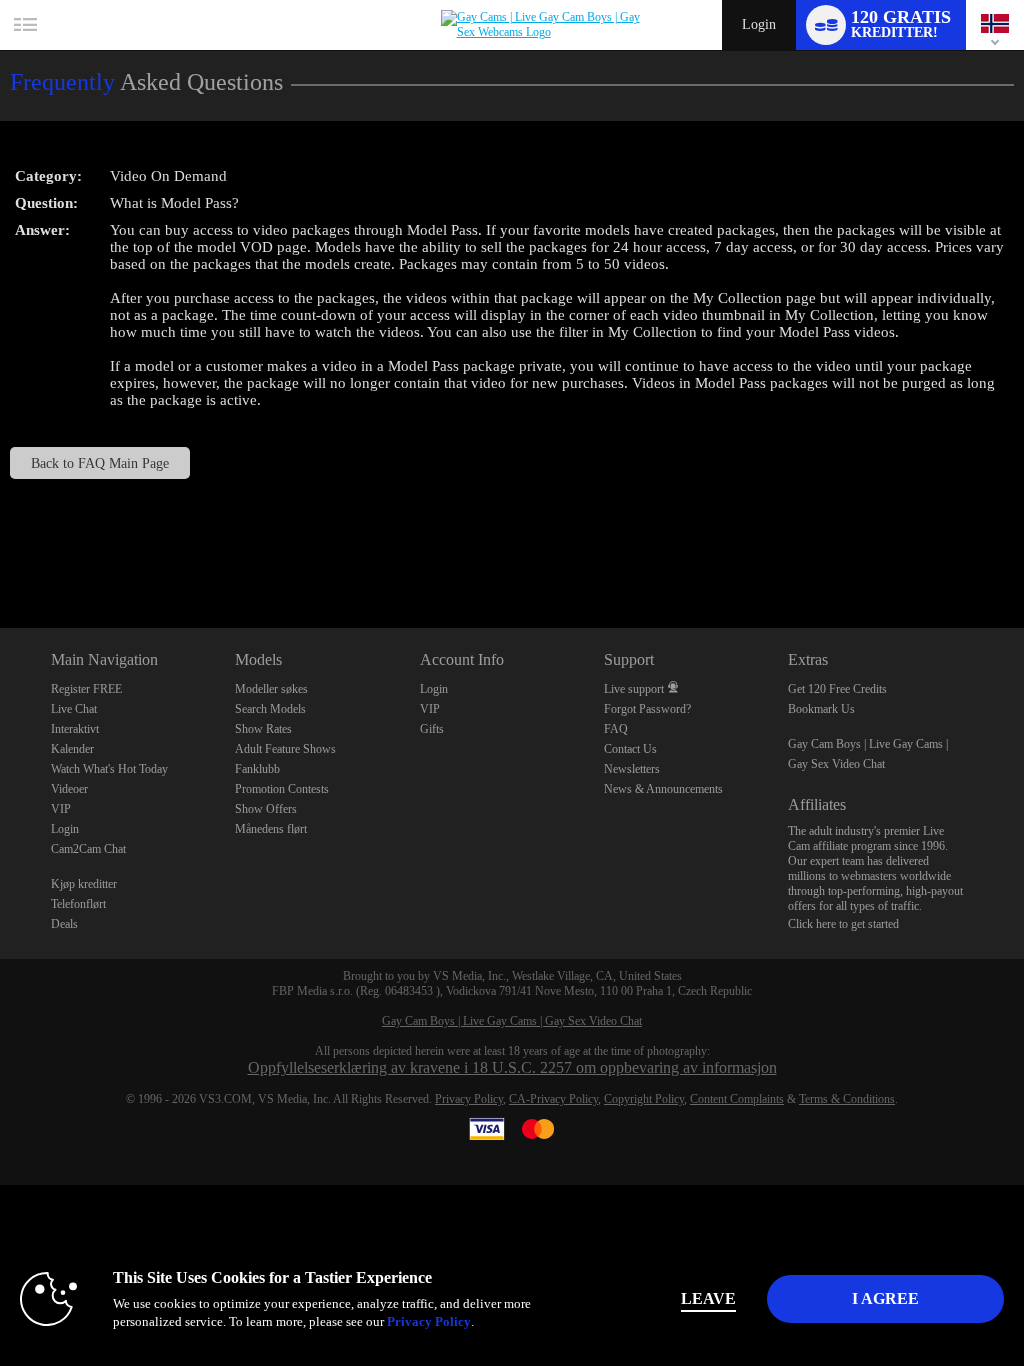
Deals (64, 924)
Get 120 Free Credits (837, 689)
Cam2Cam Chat (88, 849)
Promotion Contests (282, 789)
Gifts (432, 729)
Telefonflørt (78, 904)
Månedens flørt (271, 829)
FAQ (616, 729)
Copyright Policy (644, 1099)
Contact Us (630, 749)
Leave (708, 1298)
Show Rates (263, 729)
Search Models (270, 709)
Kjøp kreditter (84, 884)
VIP (61, 809)
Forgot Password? (647, 709)
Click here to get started (843, 924)
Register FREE (86, 689)
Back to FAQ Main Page (100, 463)
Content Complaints (737, 1099)
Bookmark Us (821, 709)
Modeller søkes (271, 689)
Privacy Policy (469, 1099)
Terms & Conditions (847, 1099)
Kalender (72, 749)
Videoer (69, 789)
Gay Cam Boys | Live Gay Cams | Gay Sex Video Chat (512, 1021)
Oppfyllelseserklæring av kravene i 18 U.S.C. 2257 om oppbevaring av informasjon (512, 1067)
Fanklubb (257, 769)
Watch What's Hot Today (109, 769)
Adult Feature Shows (285, 749)
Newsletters (632, 769)
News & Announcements (663, 789)
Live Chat (74, 709)
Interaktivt (75, 729)
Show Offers (266, 809)
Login (759, 24)
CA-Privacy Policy (553, 1099)
